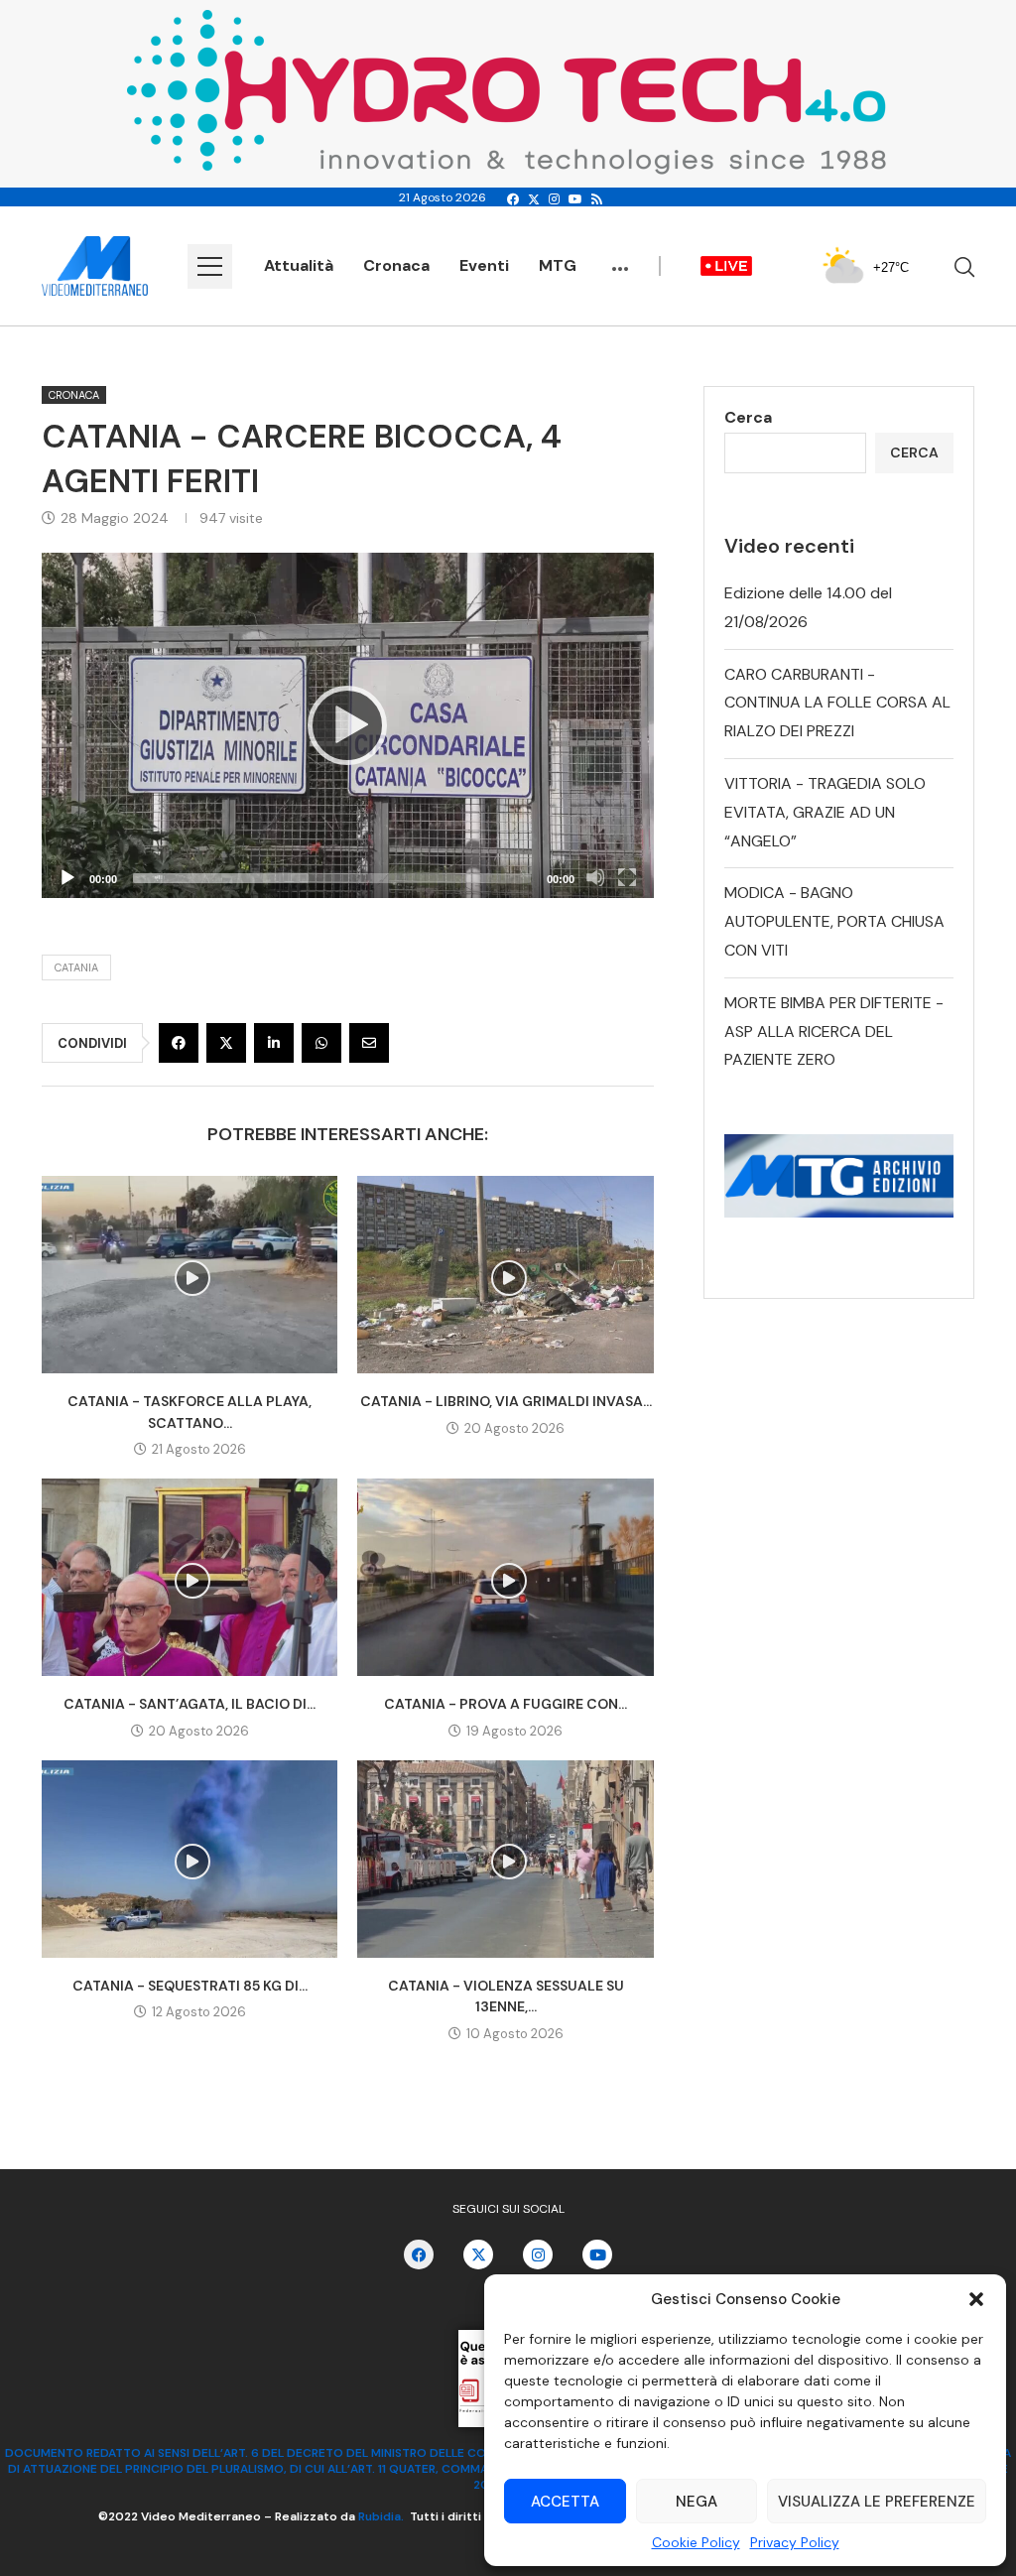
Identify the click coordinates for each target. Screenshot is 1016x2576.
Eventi (484, 265)
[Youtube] (575, 199)
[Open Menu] (210, 266)
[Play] (347, 725)
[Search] (964, 267)
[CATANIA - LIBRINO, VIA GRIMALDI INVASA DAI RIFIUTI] (505, 1275)
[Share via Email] (369, 1043)
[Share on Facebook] (179, 1043)
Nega (697, 2502)
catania (76, 967)
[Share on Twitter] (226, 1043)
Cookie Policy (696, 2542)
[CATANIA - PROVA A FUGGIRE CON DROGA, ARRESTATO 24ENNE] (505, 1577)
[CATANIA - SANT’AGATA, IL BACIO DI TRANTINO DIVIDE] (190, 1577)
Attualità (299, 265)
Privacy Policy (795, 2542)
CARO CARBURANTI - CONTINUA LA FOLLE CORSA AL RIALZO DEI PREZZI (837, 703)
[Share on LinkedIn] (274, 1043)
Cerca (748, 417)
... (620, 259)
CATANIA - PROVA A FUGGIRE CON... (506, 1704)
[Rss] (597, 199)
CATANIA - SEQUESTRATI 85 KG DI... (190, 1986)
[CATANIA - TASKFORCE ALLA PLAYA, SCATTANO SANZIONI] (190, 1275)
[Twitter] (534, 199)
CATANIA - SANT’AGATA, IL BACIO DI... (190, 1704)
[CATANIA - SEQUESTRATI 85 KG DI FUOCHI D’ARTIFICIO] (190, 1859)
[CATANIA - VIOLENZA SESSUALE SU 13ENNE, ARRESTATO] (505, 1859)
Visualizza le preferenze (877, 2502)
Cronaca (396, 265)
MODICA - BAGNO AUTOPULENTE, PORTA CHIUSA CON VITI (834, 921)
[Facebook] (513, 199)
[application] (348, 725)
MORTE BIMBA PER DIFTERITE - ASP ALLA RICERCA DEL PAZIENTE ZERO (834, 1031)
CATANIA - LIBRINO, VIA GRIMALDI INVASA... (506, 1401)
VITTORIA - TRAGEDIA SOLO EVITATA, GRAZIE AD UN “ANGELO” (825, 812)
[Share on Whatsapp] (321, 1043)
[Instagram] (554, 199)
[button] (976, 2299)
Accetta (565, 2502)
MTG (558, 265)
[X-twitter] (478, 2254)
